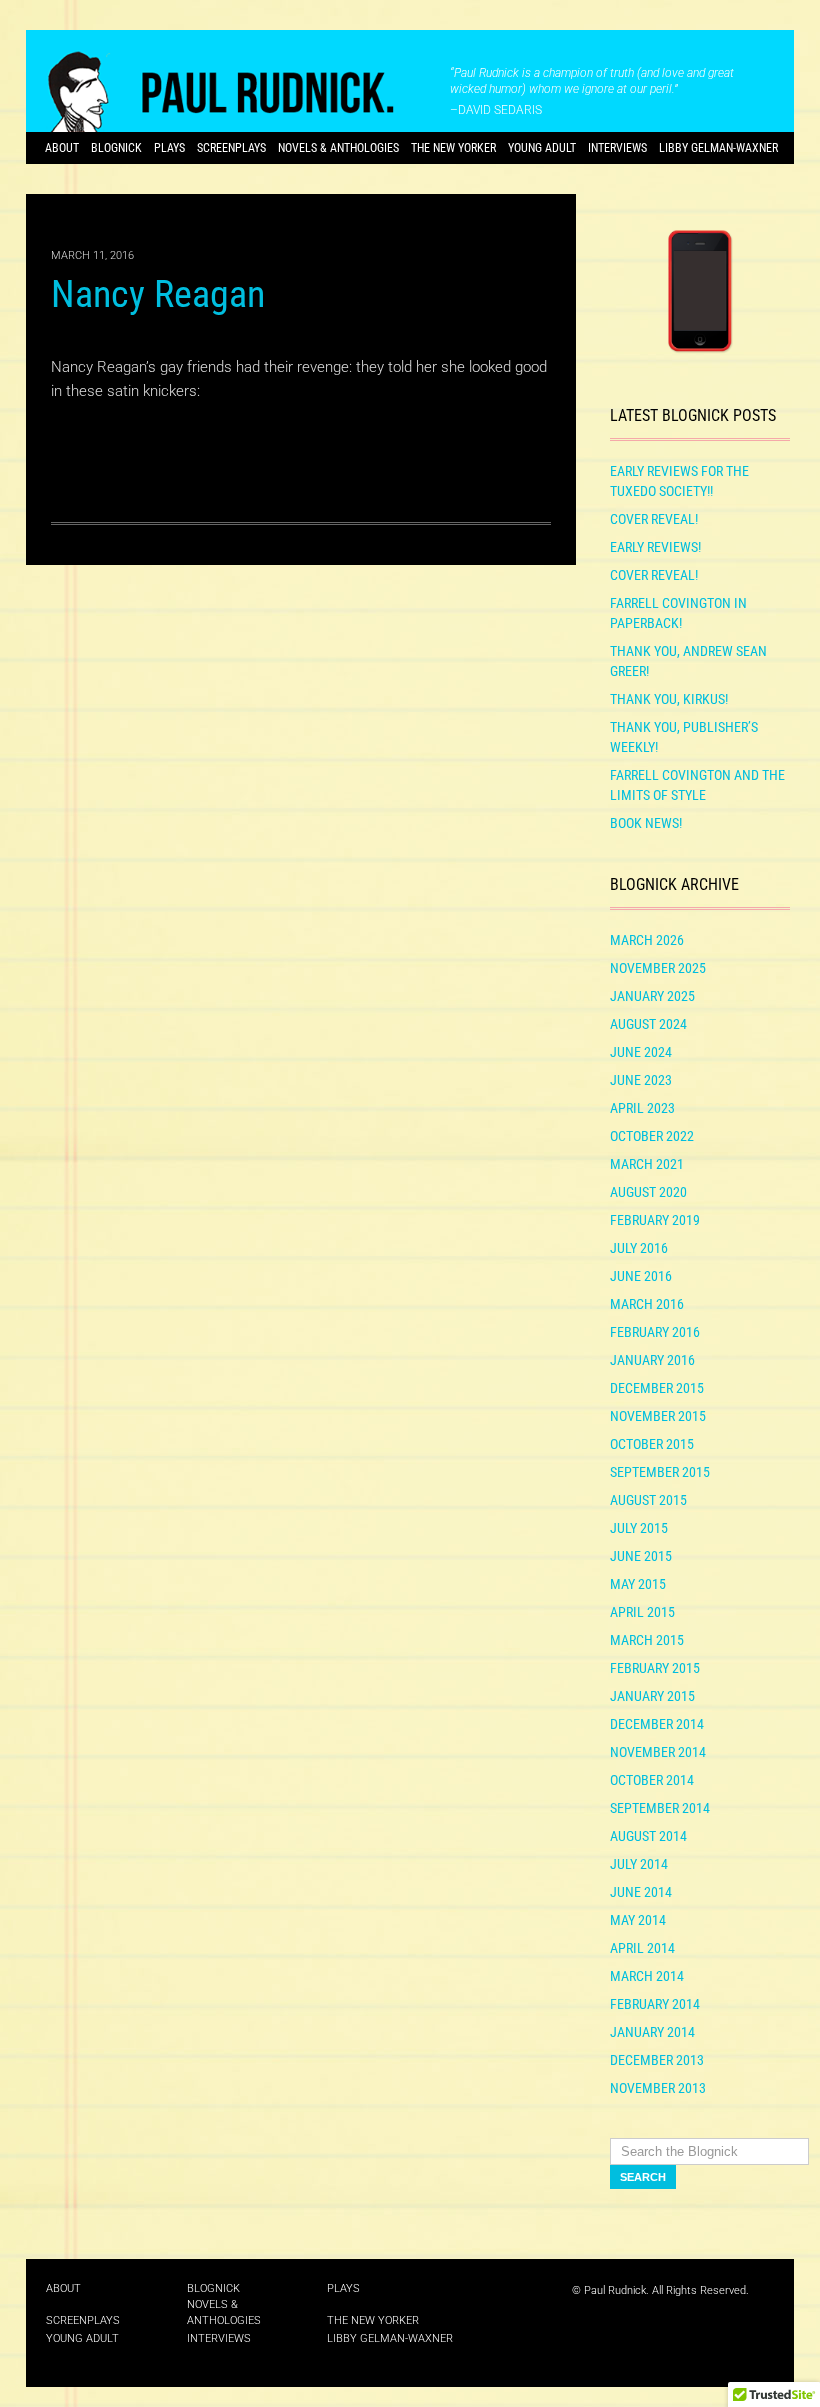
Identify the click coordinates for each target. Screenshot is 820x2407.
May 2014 (638, 1920)
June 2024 (641, 1052)
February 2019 (655, 1220)
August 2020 (648, 1192)
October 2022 (652, 1136)
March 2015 (647, 1640)
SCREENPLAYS (231, 148)
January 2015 (652, 1696)
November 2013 (658, 2088)
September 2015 (660, 1472)
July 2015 (639, 1528)
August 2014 (648, 1836)
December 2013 (657, 2060)
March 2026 (647, 940)
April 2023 (642, 1108)
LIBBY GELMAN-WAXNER (718, 148)
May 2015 (638, 1584)
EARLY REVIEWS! (655, 547)
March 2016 (647, 1304)
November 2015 (658, 1416)
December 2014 (657, 1724)
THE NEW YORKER (453, 148)
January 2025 (652, 996)
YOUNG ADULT (542, 148)
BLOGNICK (116, 148)
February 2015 (655, 1668)
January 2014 (652, 2032)
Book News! (646, 823)
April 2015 (642, 1612)
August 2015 (648, 1500)
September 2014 (660, 1808)
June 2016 (641, 1276)
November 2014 (658, 1752)
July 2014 (639, 1864)
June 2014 (641, 1892)
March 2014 (647, 1976)
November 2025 (658, 968)
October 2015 (652, 1444)
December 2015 (657, 1388)
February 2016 (655, 1332)
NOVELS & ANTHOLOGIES (338, 148)
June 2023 (641, 1080)
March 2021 (647, 1164)
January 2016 (652, 1360)
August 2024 (648, 1024)
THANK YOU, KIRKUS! (669, 699)
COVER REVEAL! (654, 519)
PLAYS (169, 148)
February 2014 (655, 2004)
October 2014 (652, 1780)
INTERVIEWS (617, 148)
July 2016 (639, 1248)
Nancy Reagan (158, 294)
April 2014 (642, 1948)
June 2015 (641, 1556)
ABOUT (62, 148)
